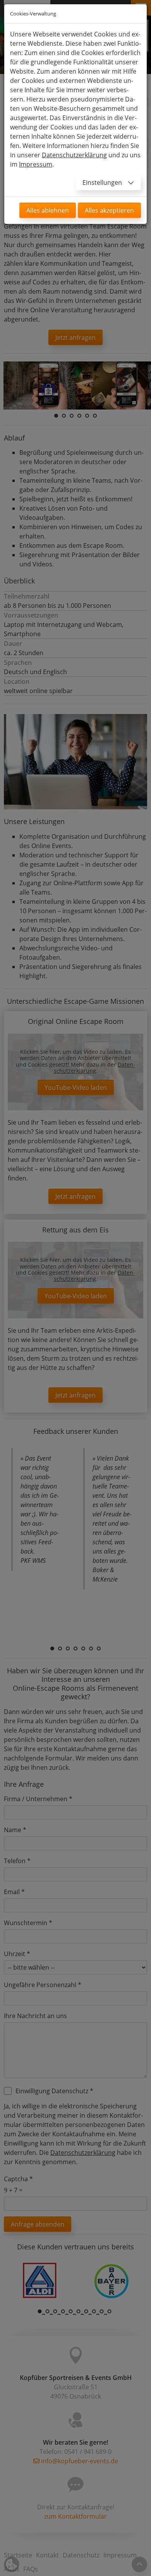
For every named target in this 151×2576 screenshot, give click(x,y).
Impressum (36, 164)
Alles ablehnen (48, 210)
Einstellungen (103, 182)
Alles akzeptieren (109, 210)
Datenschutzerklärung (74, 155)
